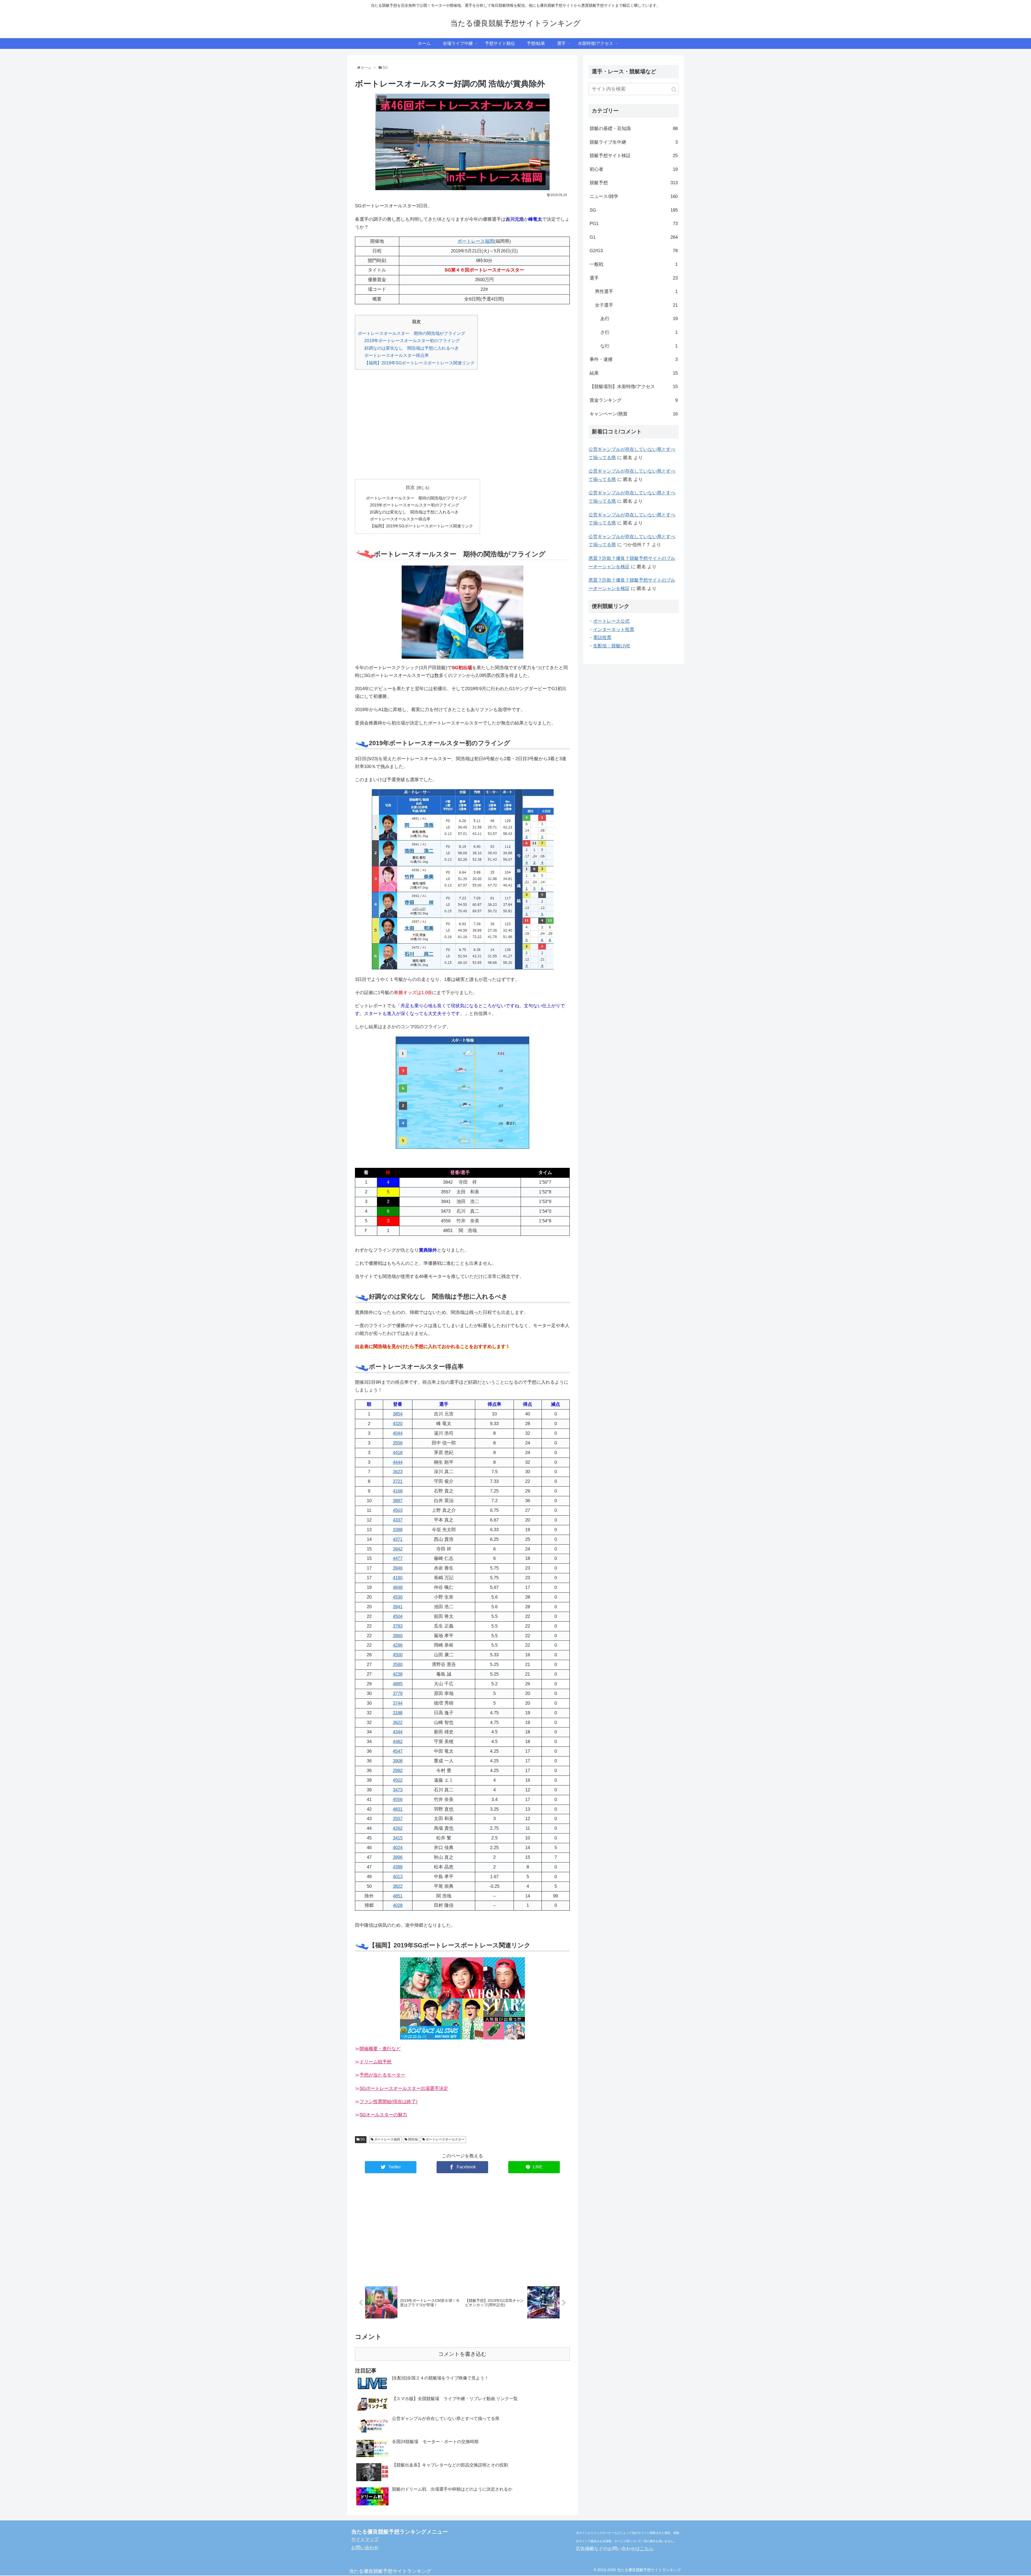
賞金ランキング (634, 400)
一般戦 (634, 264)
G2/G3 (634, 251)
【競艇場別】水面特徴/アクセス (634, 387)
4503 (398, 1510)
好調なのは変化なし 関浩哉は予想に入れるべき (412, 348)
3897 (398, 1501)
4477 (398, 1558)
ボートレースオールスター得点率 (397, 355)
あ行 (639, 319)
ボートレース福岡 (476, 241)
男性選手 (636, 291)
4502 (398, 1780)
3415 (398, 1838)
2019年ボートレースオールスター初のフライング (412, 340)
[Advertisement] (462, 428)
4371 (398, 1539)
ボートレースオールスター (445, 2139)
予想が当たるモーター (382, 2075)
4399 (398, 1867)
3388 (398, 1530)
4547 (398, 1751)
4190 (398, 1578)
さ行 (639, 332)
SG (362, 2139)
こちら (647, 2549)
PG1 (634, 224)
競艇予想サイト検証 (634, 156)
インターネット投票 (614, 630)
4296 (398, 1645)
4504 (398, 1616)
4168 (398, 1491)
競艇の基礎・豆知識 (634, 128)
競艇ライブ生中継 (634, 142)
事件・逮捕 (634, 359)
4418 (398, 1453)
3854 (398, 1414)
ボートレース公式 (611, 621)
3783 (398, 1626)
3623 (398, 1472)
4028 (398, 1905)
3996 (398, 1857)
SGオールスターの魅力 (383, 2115)
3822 (398, 1886)
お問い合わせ (365, 2548)
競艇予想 (634, 183)
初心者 (634, 169)
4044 (398, 1433)
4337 (398, 1520)
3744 (398, 1703)
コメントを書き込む (462, 2354)
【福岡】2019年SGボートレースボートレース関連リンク (420, 363)
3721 (398, 1481)
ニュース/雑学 (634, 196)
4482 (398, 1742)
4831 (398, 1809)
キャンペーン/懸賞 (634, 414)
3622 (398, 1722)
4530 (398, 1597)
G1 (634, 237)
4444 (398, 1462)
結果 (634, 373)
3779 (398, 1693)
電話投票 (602, 638)
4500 (398, 1655)
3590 (398, 1664)
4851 (398, 1896)
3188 (398, 1713)
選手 (634, 278)
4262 (398, 1828)
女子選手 (636, 305)
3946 (398, 1568)
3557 (398, 1819)
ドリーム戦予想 (375, 2062)
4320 (398, 1424)
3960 (398, 1636)
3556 (398, 1443)
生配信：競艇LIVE (612, 646)
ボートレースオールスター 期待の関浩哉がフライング (412, 333)
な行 (639, 346)
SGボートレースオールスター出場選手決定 (404, 2088)
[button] (674, 90)
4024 (398, 1848)
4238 (398, 1674)
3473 (398, 1790)
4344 (398, 1732)
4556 (398, 1800)
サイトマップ (365, 2539)
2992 (398, 1771)
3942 (398, 1549)
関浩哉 (413, 2139)
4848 (398, 1587)
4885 (398, 1684)
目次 (410, 488)
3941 (398, 1607)
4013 (398, 1877)
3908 (398, 1761)
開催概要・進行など (380, 2049)
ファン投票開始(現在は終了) (389, 2102)
